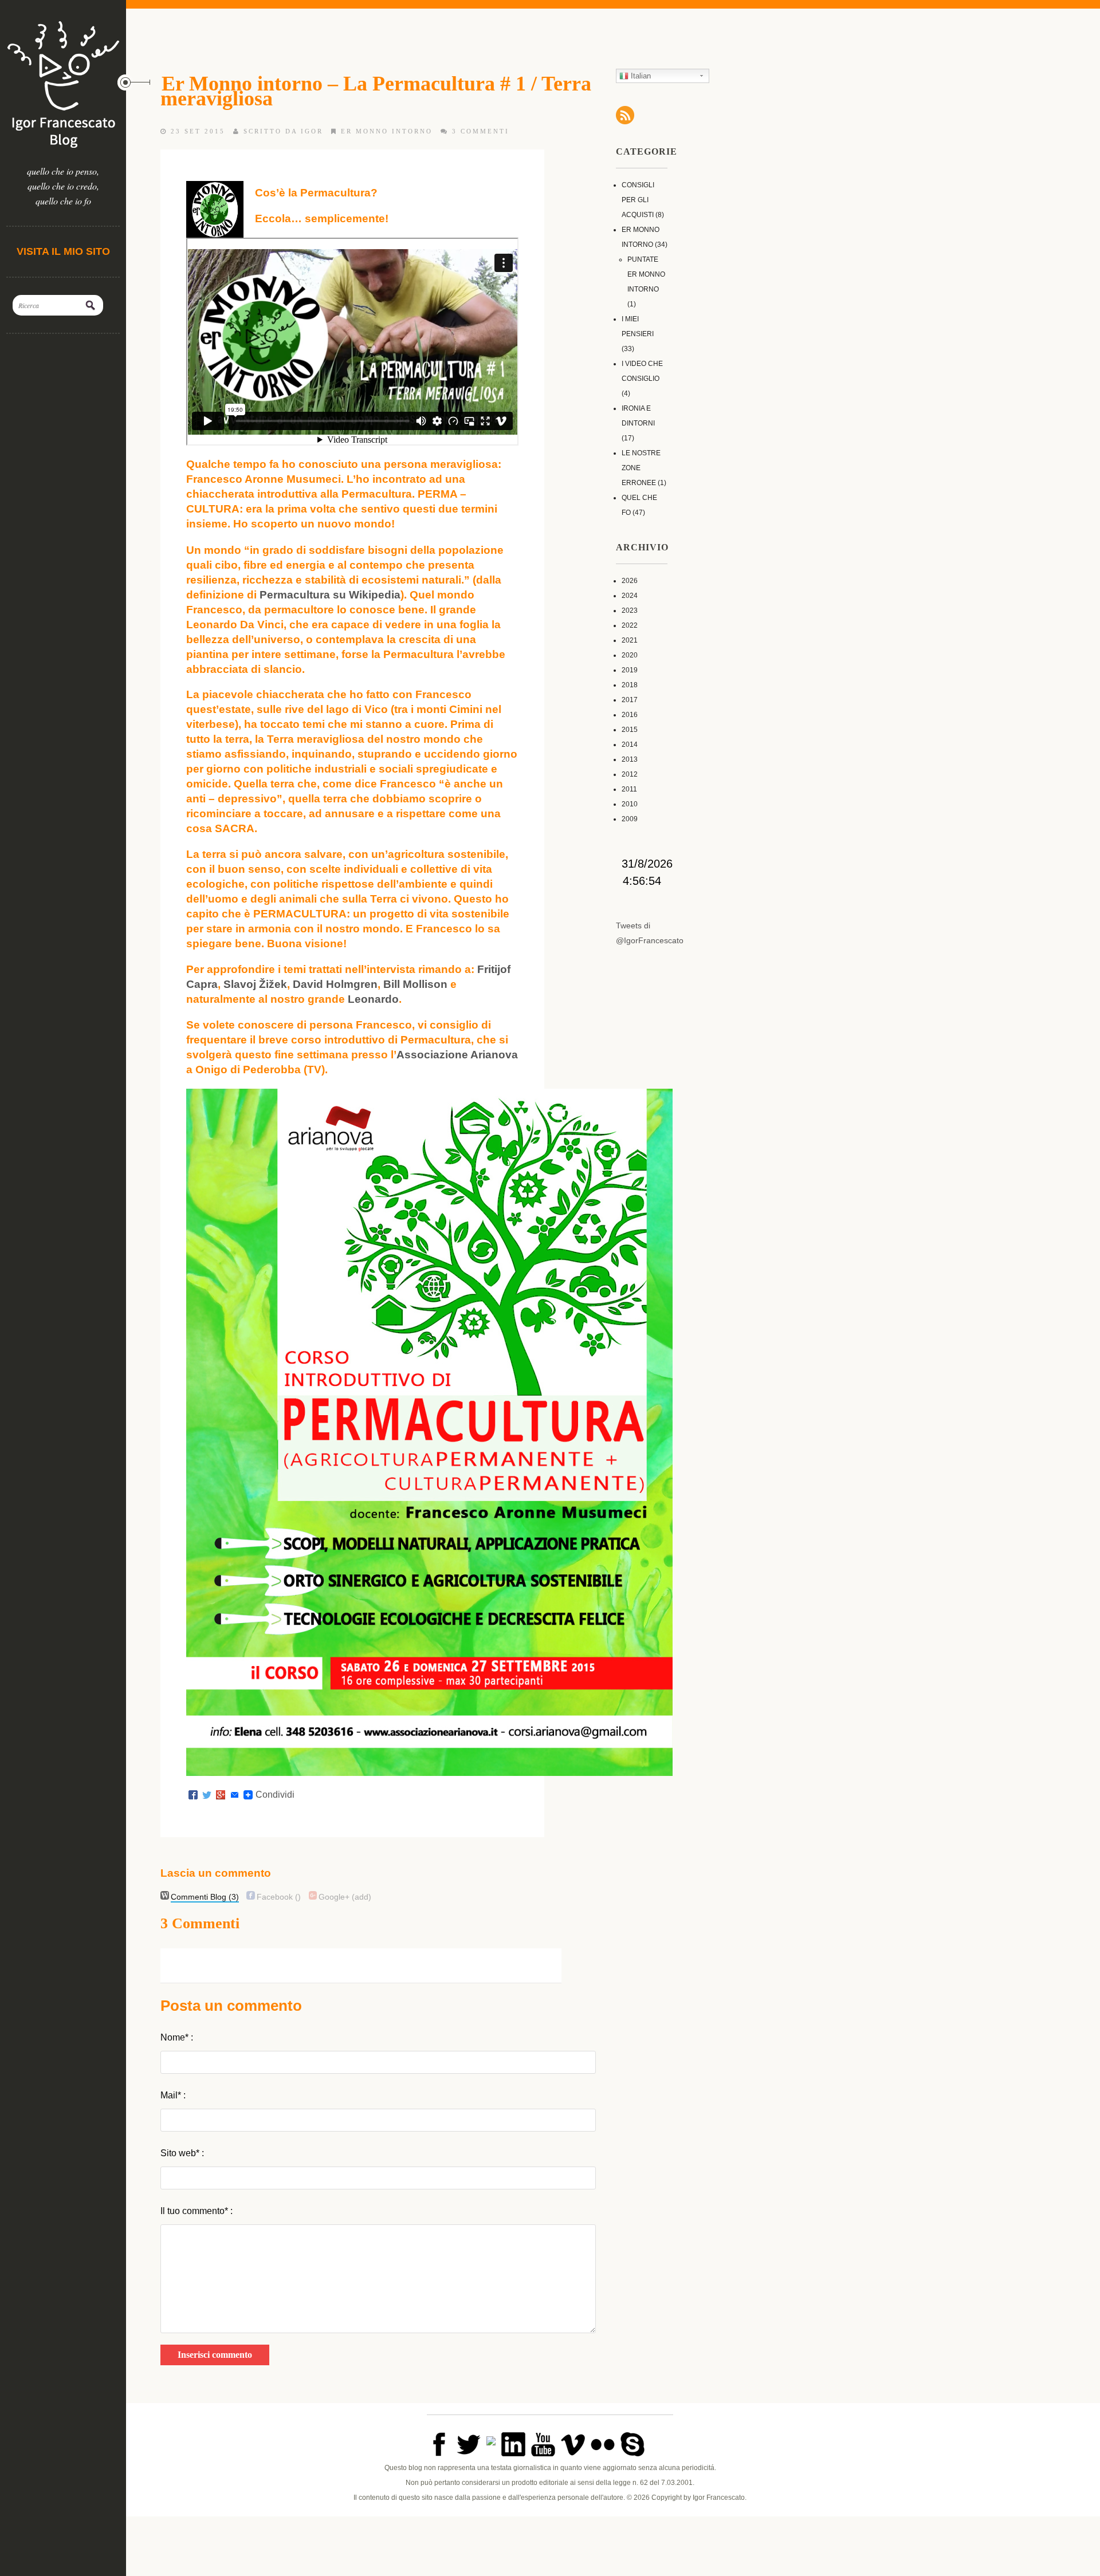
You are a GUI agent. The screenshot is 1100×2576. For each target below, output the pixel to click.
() (279, 1897)
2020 (630, 655)
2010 (630, 804)
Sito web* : (182, 2153)
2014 (630, 745)
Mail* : (173, 2095)
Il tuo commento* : (197, 2211)
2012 (630, 774)
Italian (640, 76)
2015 (630, 730)
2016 (630, 715)
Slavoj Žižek (255, 984)
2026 (630, 581)
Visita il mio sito (63, 251)
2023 (630, 610)
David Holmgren (335, 984)
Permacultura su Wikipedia (330, 595)
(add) (345, 1897)
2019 (630, 670)
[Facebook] (193, 1795)
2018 (630, 685)
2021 (630, 640)
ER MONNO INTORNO (387, 131)
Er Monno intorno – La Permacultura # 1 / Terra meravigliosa (376, 91)
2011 (629, 789)
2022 (630, 625)
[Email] (234, 1795)
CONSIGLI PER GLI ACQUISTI (638, 200)
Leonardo (373, 999)
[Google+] (221, 1795)
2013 (630, 759)
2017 (630, 700)
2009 (630, 819)
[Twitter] (207, 1795)
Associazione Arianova (457, 1055)
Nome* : (177, 2037)
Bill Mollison (415, 984)
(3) (205, 1897)
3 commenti (481, 131)
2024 (630, 596)
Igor (312, 131)
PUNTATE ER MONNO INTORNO (646, 274)
